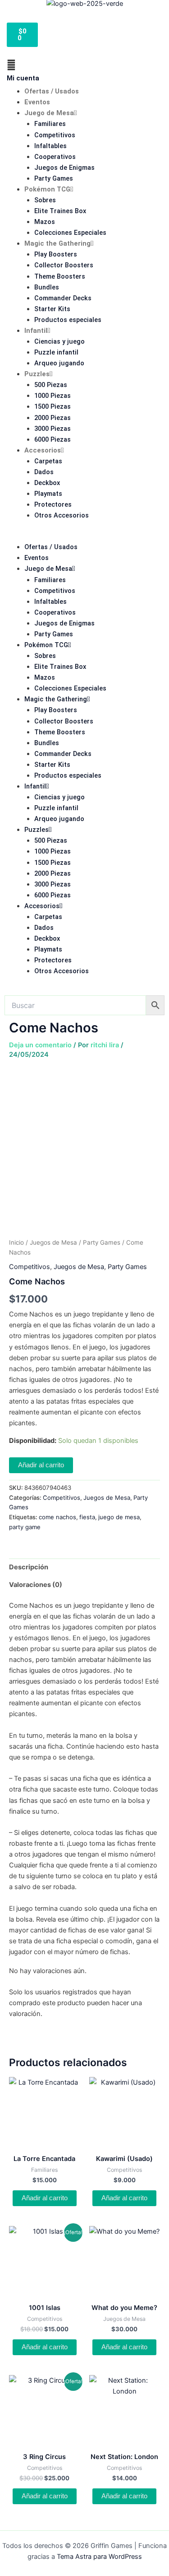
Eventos (37, 102)
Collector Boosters (64, 265)
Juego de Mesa (49, 113)
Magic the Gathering (57, 243)
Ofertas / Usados (52, 91)
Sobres (45, 200)
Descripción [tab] (29, 1567)
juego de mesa (119, 1517)
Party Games (54, 178)
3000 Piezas (53, 429)
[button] (84, 536)
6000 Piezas (53, 439)
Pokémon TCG (47, 189)
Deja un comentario (40, 1045)
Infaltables (50, 146)
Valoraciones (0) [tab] (36, 1585)
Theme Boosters (60, 276)
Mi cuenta (23, 78)
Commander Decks (63, 298)
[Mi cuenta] (11, 65)
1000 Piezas (53, 396)
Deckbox (47, 483)
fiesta (87, 1517)
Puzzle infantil (56, 352)
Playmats (48, 494)
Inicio (16, 1242)
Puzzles (37, 374)
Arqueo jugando (59, 363)
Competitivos (55, 135)
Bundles (47, 287)
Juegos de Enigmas (64, 168)
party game (25, 1527)
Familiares (50, 124)
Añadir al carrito (41, 1465)
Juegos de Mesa (53, 1242)
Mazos (45, 222)
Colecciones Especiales (70, 233)
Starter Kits (52, 309)
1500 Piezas (53, 406)
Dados (44, 472)
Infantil (36, 331)
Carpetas (48, 461)
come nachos (57, 1517)
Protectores (53, 504)
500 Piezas (51, 385)
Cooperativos (55, 157)
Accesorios (43, 450)
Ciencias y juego (59, 341)
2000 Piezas (53, 418)
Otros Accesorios (62, 515)
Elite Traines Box (60, 211)
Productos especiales (68, 320)
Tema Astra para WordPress (99, 2557)
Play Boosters (56, 254)
